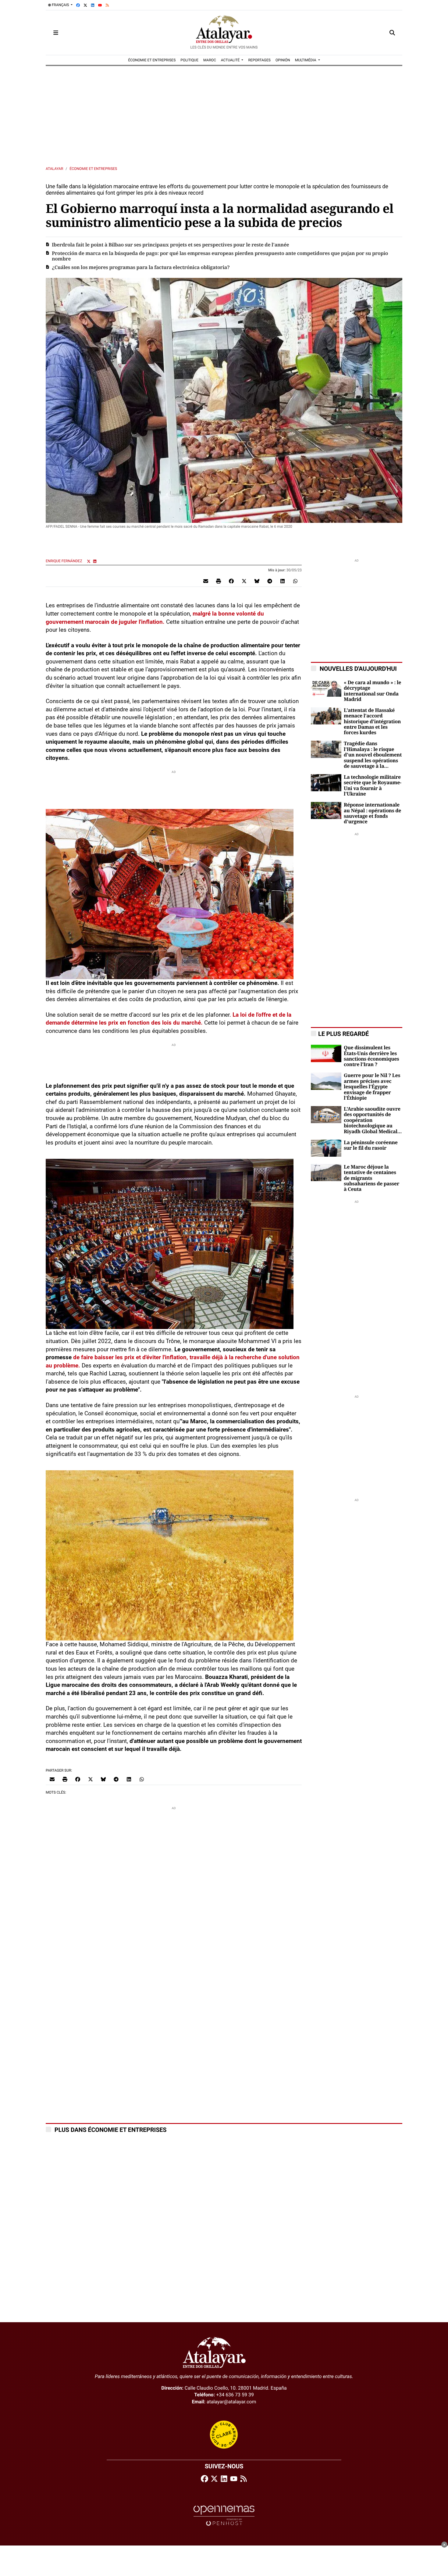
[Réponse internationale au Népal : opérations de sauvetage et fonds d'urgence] (326, 810)
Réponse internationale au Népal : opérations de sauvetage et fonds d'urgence (372, 813)
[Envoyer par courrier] (206, 581)
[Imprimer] (219, 581)
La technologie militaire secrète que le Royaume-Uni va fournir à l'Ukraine (373, 786)
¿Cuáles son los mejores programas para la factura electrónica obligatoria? (141, 268)
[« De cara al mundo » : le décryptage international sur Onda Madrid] (326, 688)
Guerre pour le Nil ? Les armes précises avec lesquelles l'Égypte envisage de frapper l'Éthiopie (372, 1087)
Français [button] (60, 5)
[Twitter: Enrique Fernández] (89, 561)
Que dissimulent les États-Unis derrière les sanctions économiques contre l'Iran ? (372, 1056)
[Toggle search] (392, 33)
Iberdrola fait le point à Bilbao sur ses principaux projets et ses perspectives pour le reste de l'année (170, 245)
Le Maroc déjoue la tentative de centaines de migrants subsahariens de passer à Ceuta (372, 1178)
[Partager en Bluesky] (257, 581)
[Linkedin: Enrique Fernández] (95, 561)
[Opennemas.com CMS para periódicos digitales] (224, 2515)
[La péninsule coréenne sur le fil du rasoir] (326, 1148)
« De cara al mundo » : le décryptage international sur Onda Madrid (372, 691)
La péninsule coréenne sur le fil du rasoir (371, 1145)
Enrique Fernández (64, 561)
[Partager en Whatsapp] (295, 581)
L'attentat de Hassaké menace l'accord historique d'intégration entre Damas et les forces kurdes (372, 722)
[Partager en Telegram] (270, 581)
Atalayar (54, 169)
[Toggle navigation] (56, 33)
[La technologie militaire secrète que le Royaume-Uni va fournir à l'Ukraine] (326, 782)
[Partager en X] (244, 581)
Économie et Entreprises (93, 169)
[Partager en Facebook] (231, 581)
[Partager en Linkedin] (283, 581)
